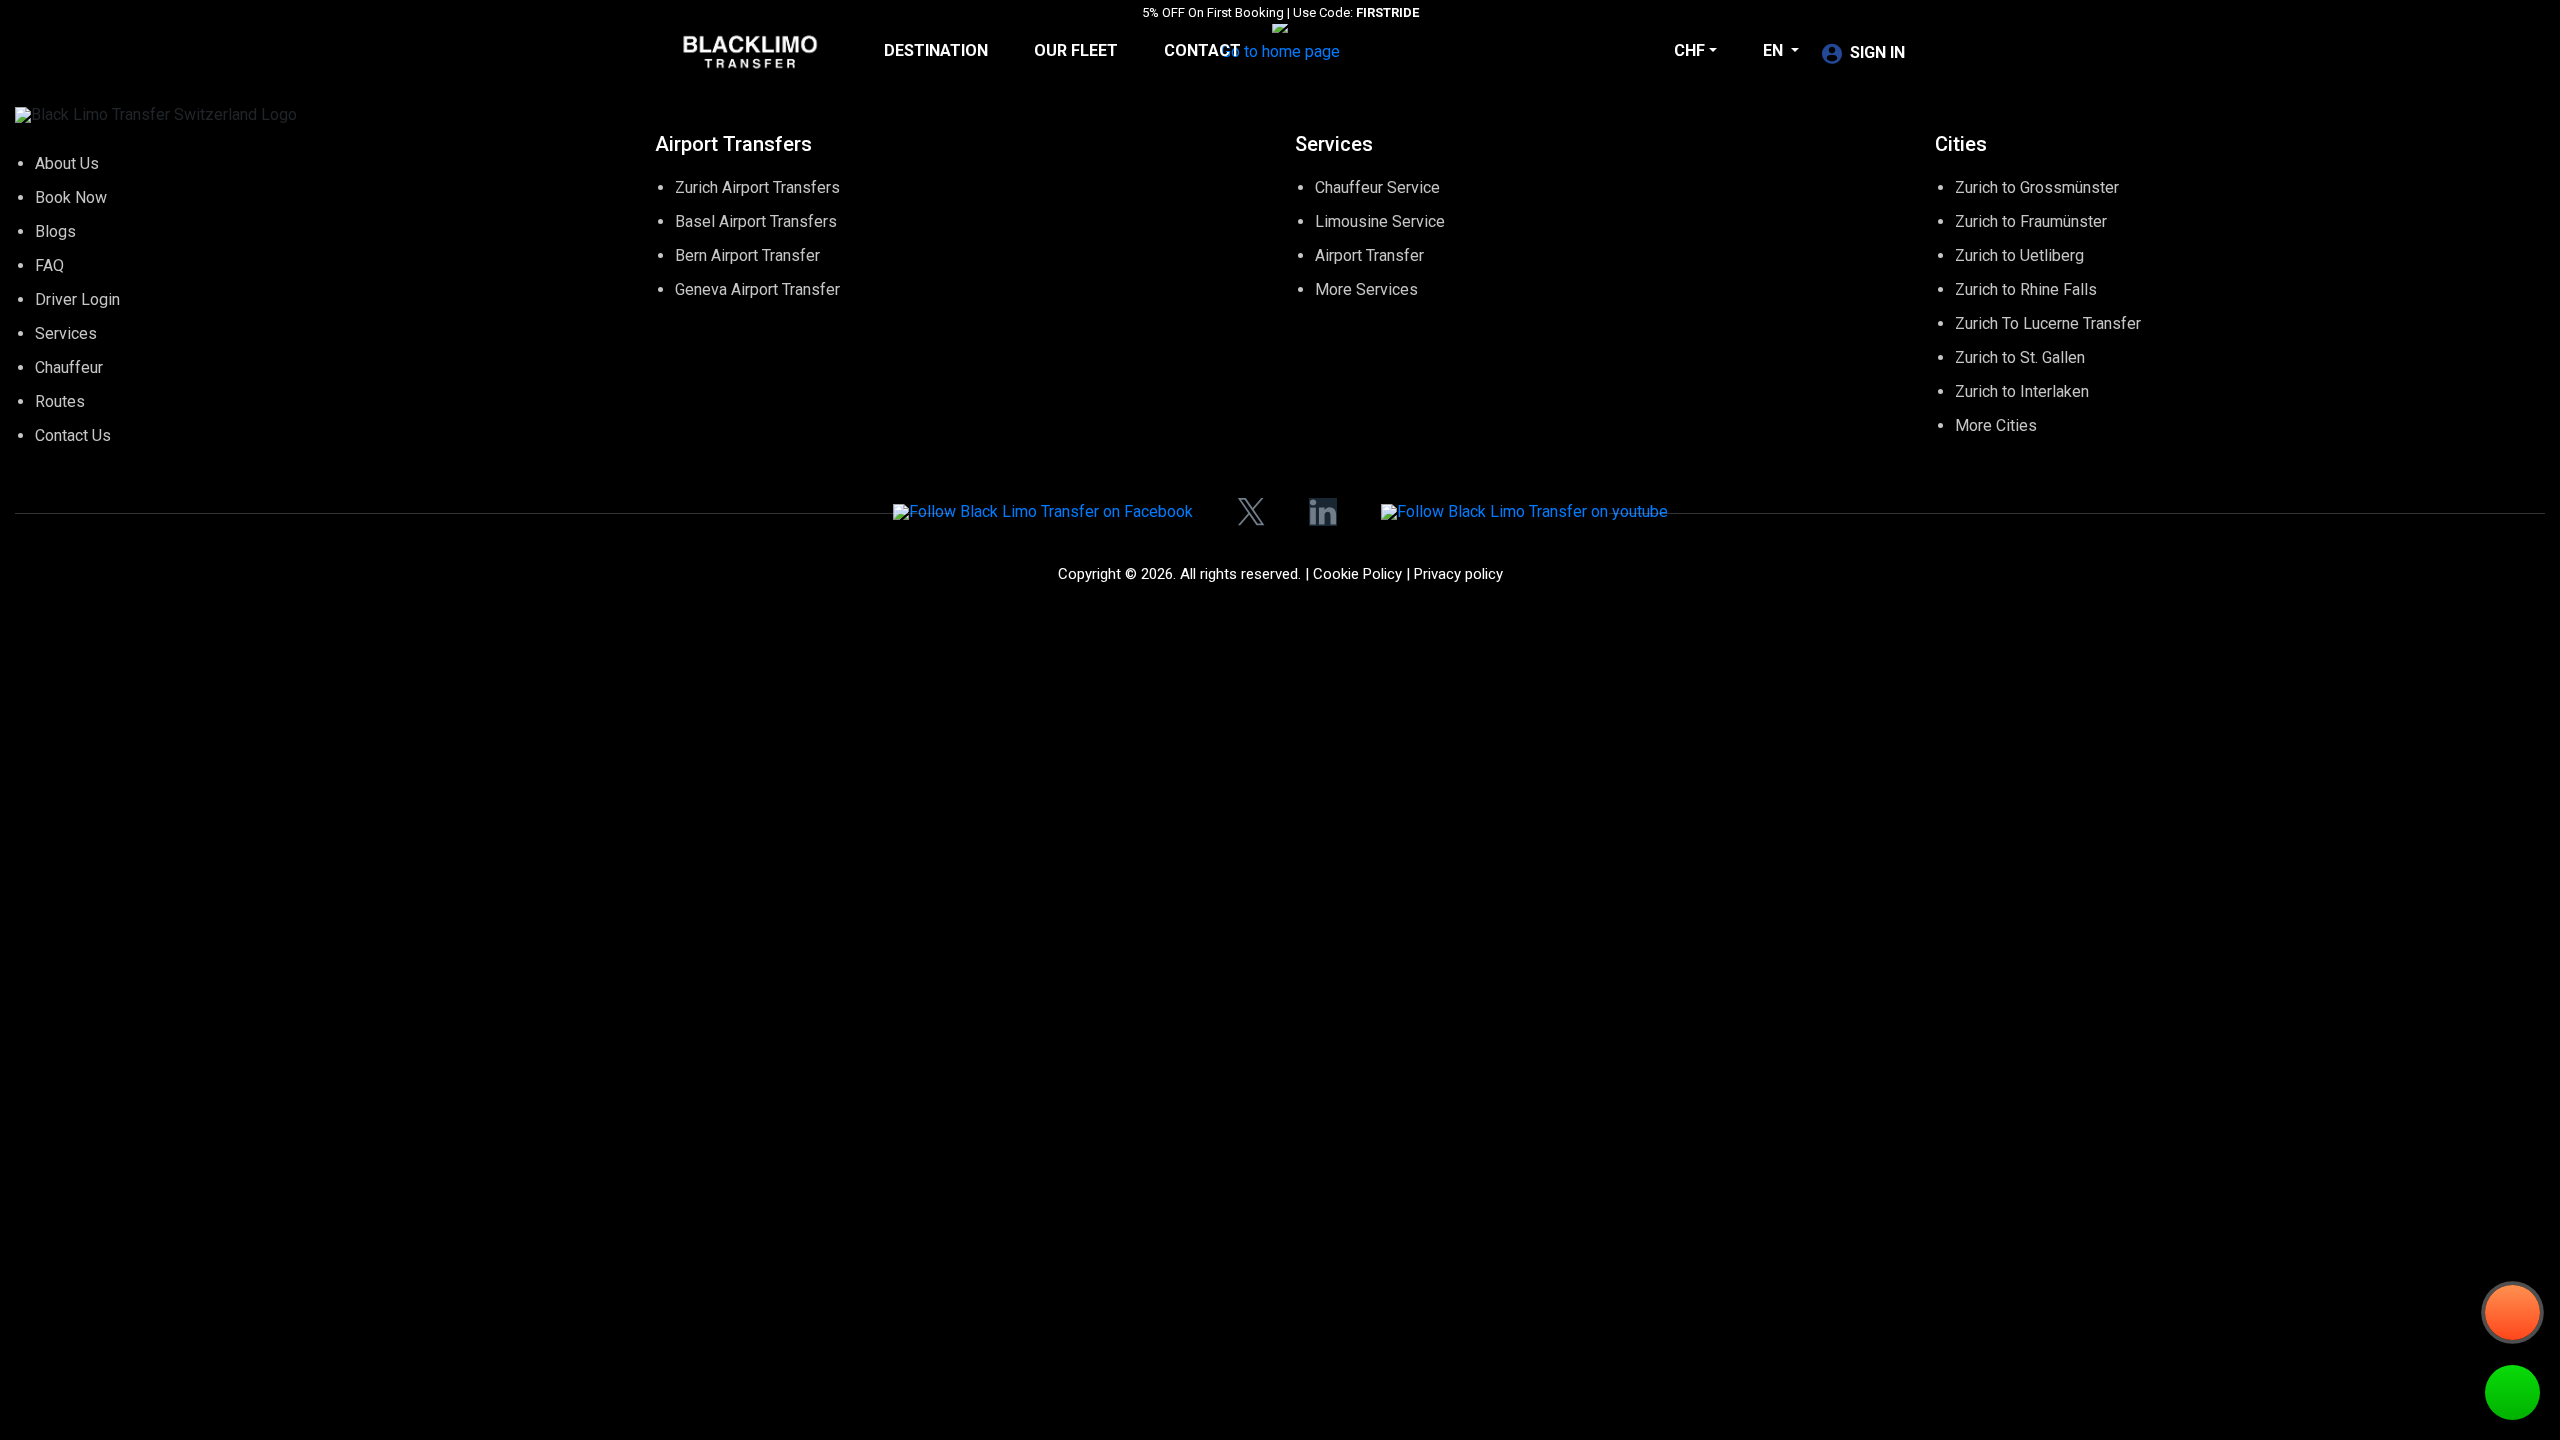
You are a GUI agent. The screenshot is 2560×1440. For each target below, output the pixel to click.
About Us (67, 163)
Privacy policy (1458, 574)
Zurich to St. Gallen (2020, 357)
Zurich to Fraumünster (2031, 221)
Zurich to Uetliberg (2019, 255)
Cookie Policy (1357, 574)
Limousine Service (1380, 221)
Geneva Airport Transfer (757, 289)
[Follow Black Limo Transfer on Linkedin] (1323, 512)
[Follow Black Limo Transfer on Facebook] (1043, 511)
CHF (1689, 50)
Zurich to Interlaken (2022, 391)
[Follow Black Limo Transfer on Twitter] (1251, 512)
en (1775, 50)
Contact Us (73, 435)
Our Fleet (1076, 50)
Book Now (71, 197)
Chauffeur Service (1377, 187)
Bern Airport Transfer (747, 255)
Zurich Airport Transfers (757, 187)
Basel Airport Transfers (756, 221)
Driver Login (77, 299)
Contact (1202, 50)
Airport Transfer (1369, 255)
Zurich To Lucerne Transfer (2048, 323)
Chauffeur (69, 367)
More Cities (1996, 425)
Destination (936, 50)
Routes (60, 401)
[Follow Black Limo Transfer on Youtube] (1524, 511)
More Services (1366, 289)
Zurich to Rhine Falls (2026, 289)
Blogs (55, 231)
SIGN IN (1877, 52)
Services (66, 333)
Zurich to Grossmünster (2037, 187)
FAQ (49, 265)
